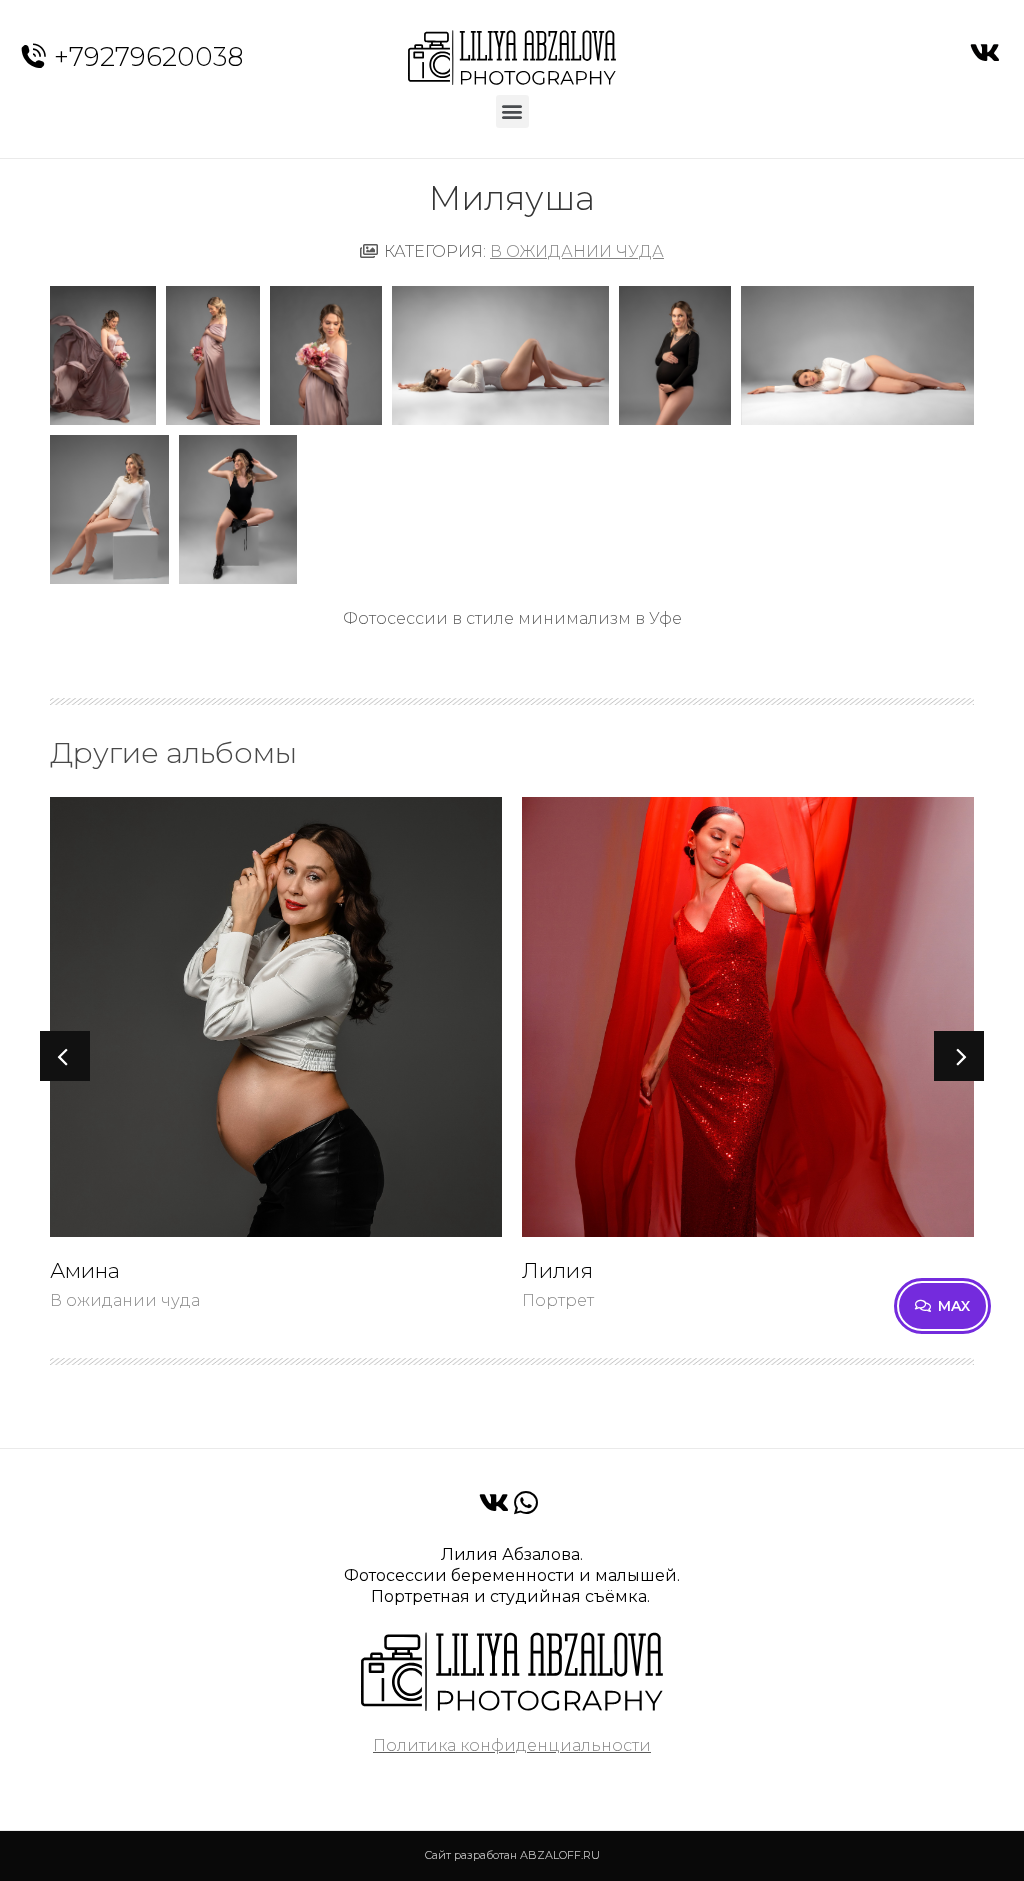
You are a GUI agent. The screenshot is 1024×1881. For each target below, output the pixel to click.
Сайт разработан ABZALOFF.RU (512, 1855)
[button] (512, 111)
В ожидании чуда (577, 251)
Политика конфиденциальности (512, 1745)
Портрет (558, 1300)
